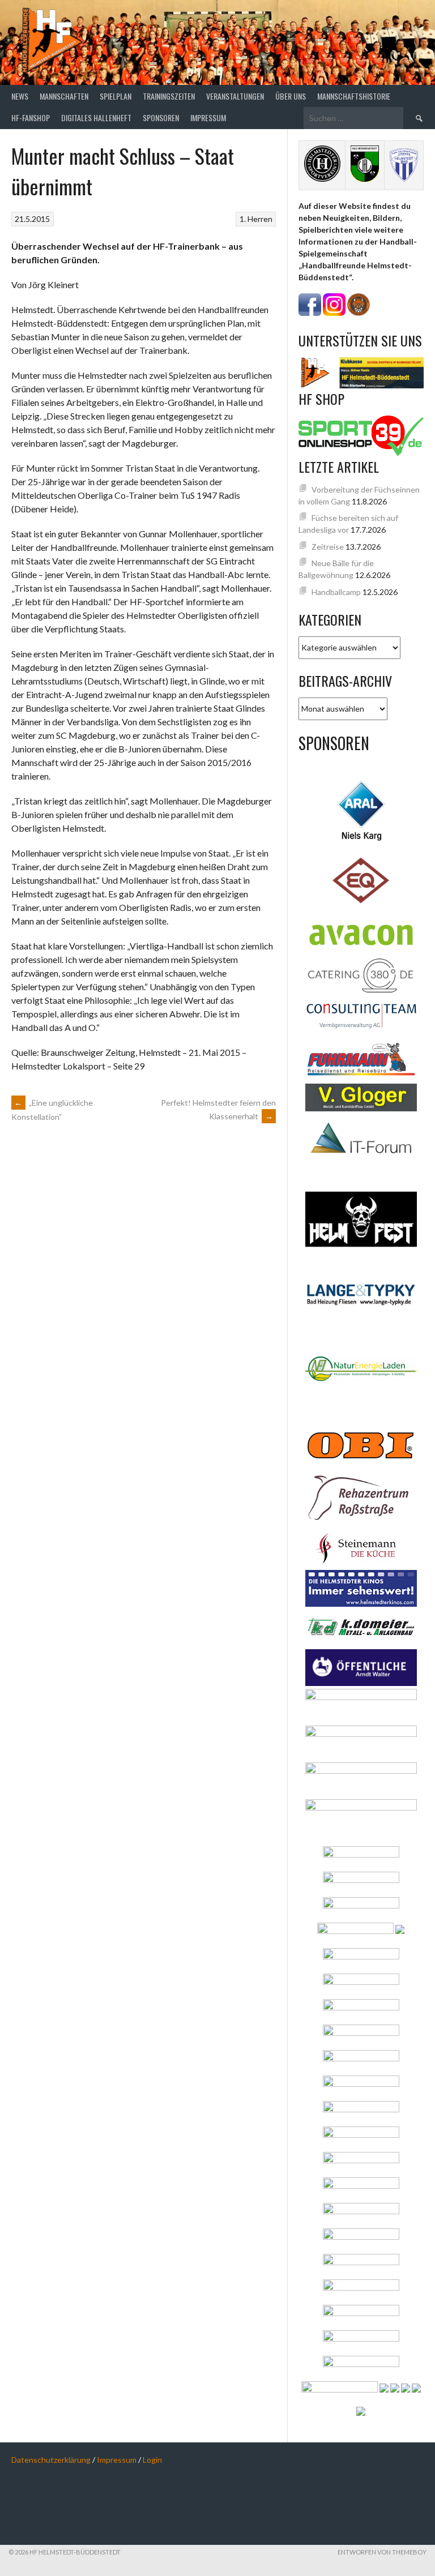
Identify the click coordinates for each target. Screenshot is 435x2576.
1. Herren (256, 219)
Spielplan (116, 96)
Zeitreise (328, 547)
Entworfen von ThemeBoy (382, 2552)
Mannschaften (64, 96)
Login (152, 2460)
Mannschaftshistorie (354, 96)
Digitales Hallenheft (96, 117)
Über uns (291, 96)
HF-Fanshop (31, 117)
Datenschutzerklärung (51, 2460)
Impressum (208, 117)
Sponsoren (161, 117)
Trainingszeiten (169, 96)
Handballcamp (336, 592)
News (20, 96)
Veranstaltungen (235, 96)
